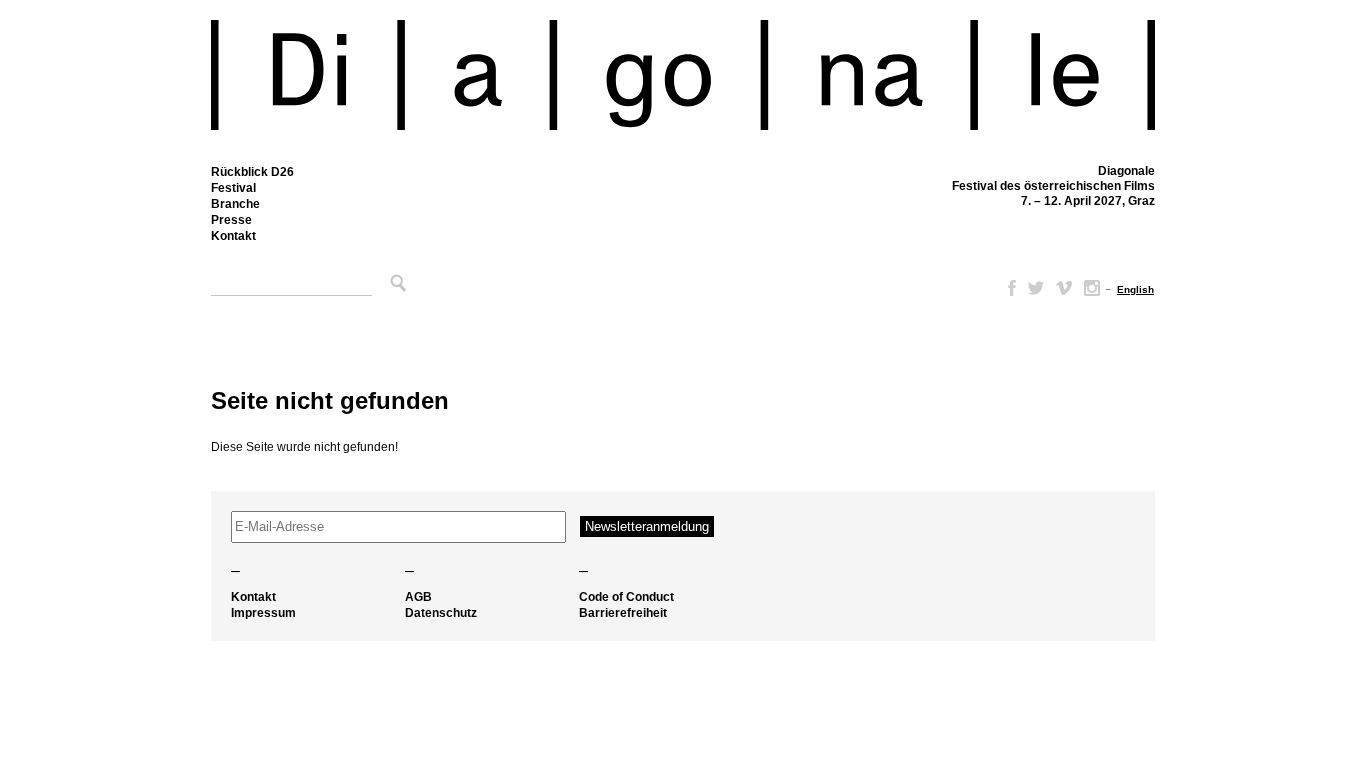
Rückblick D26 (252, 172)
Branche (235, 204)
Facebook (1008, 288)
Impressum (263, 613)
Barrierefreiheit (623, 613)
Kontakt (233, 236)
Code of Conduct (626, 597)
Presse (231, 220)
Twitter (1036, 288)
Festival (233, 188)
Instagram (1092, 288)
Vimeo (1064, 288)
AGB (418, 597)
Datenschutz (441, 613)
